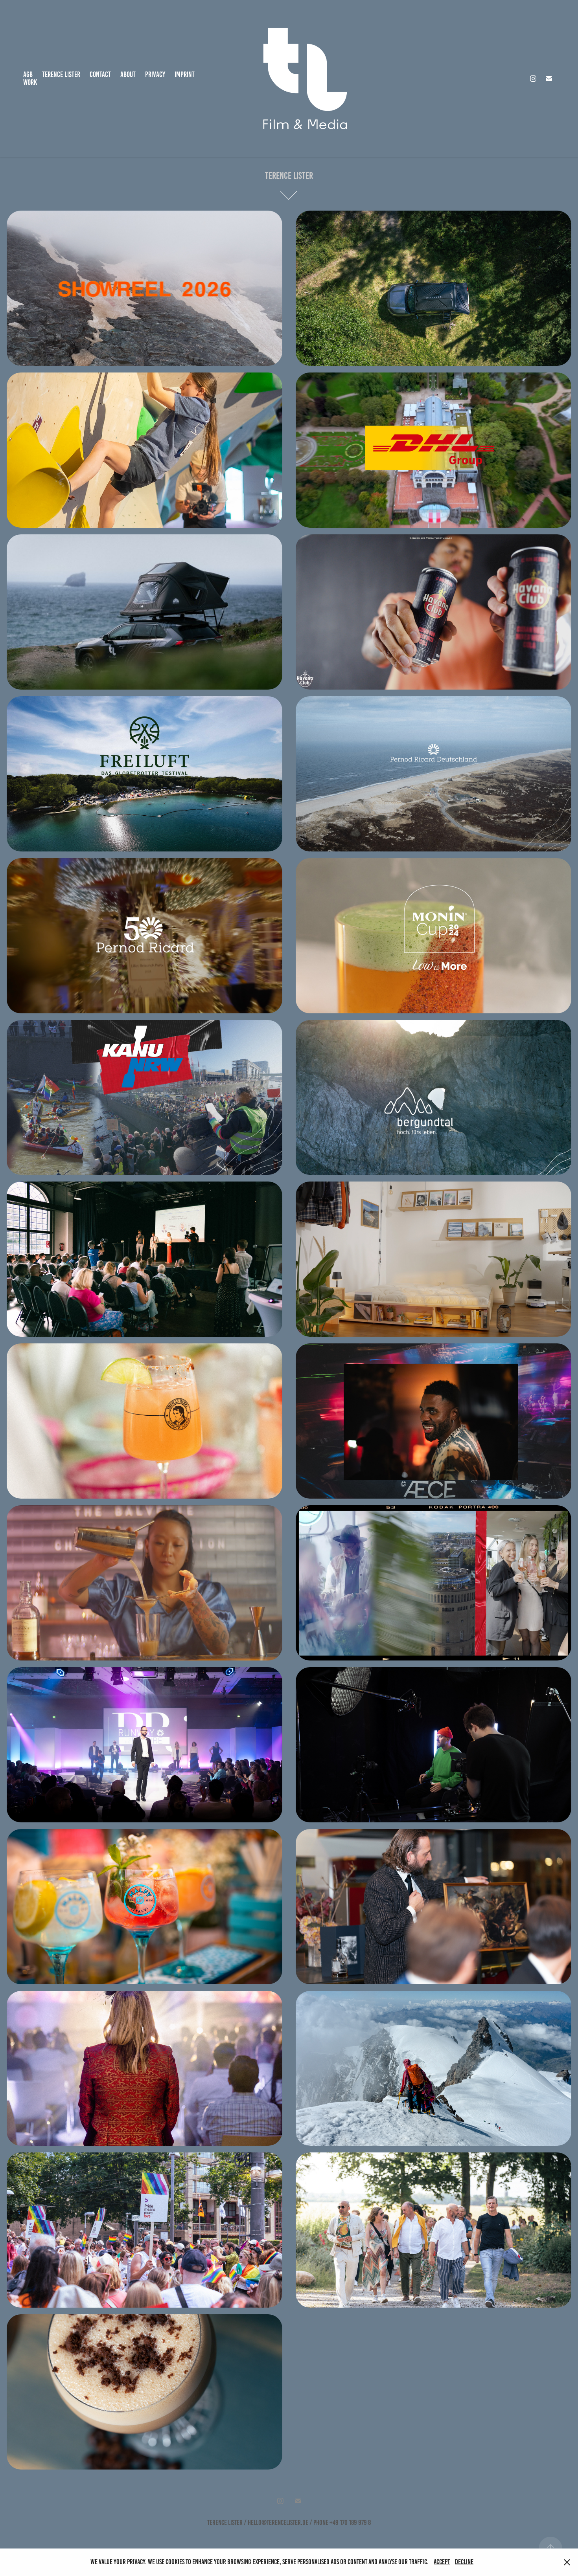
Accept (442, 2562)
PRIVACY (155, 74)
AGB (28, 74)
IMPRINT (185, 74)
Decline (464, 2562)
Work (30, 82)
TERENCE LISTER (61, 74)
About (128, 74)
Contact (100, 74)
